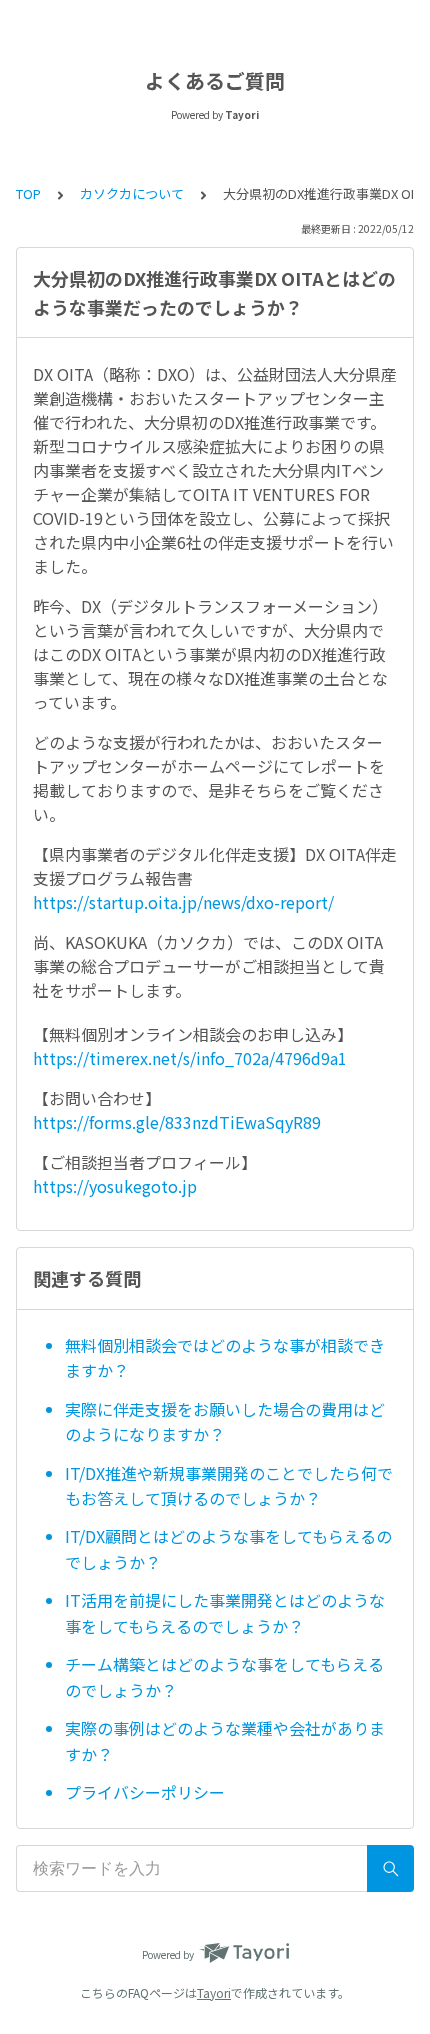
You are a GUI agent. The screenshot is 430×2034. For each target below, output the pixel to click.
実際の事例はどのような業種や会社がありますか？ (225, 1741)
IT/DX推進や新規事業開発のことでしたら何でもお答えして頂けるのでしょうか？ (229, 1486)
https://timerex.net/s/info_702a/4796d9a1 (190, 1058)
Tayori (214, 1992)
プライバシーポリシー (145, 1792)
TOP (28, 193)
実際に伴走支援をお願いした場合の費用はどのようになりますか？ (225, 1422)
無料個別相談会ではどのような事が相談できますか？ (225, 1358)
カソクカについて (132, 193)
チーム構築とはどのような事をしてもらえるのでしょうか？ (224, 1677)
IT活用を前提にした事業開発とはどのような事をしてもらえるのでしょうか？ (225, 1613)
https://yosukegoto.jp (115, 1186)
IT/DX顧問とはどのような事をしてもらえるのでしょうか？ (228, 1549)
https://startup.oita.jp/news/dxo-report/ (183, 902)
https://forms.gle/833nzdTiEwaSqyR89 (177, 1122)
